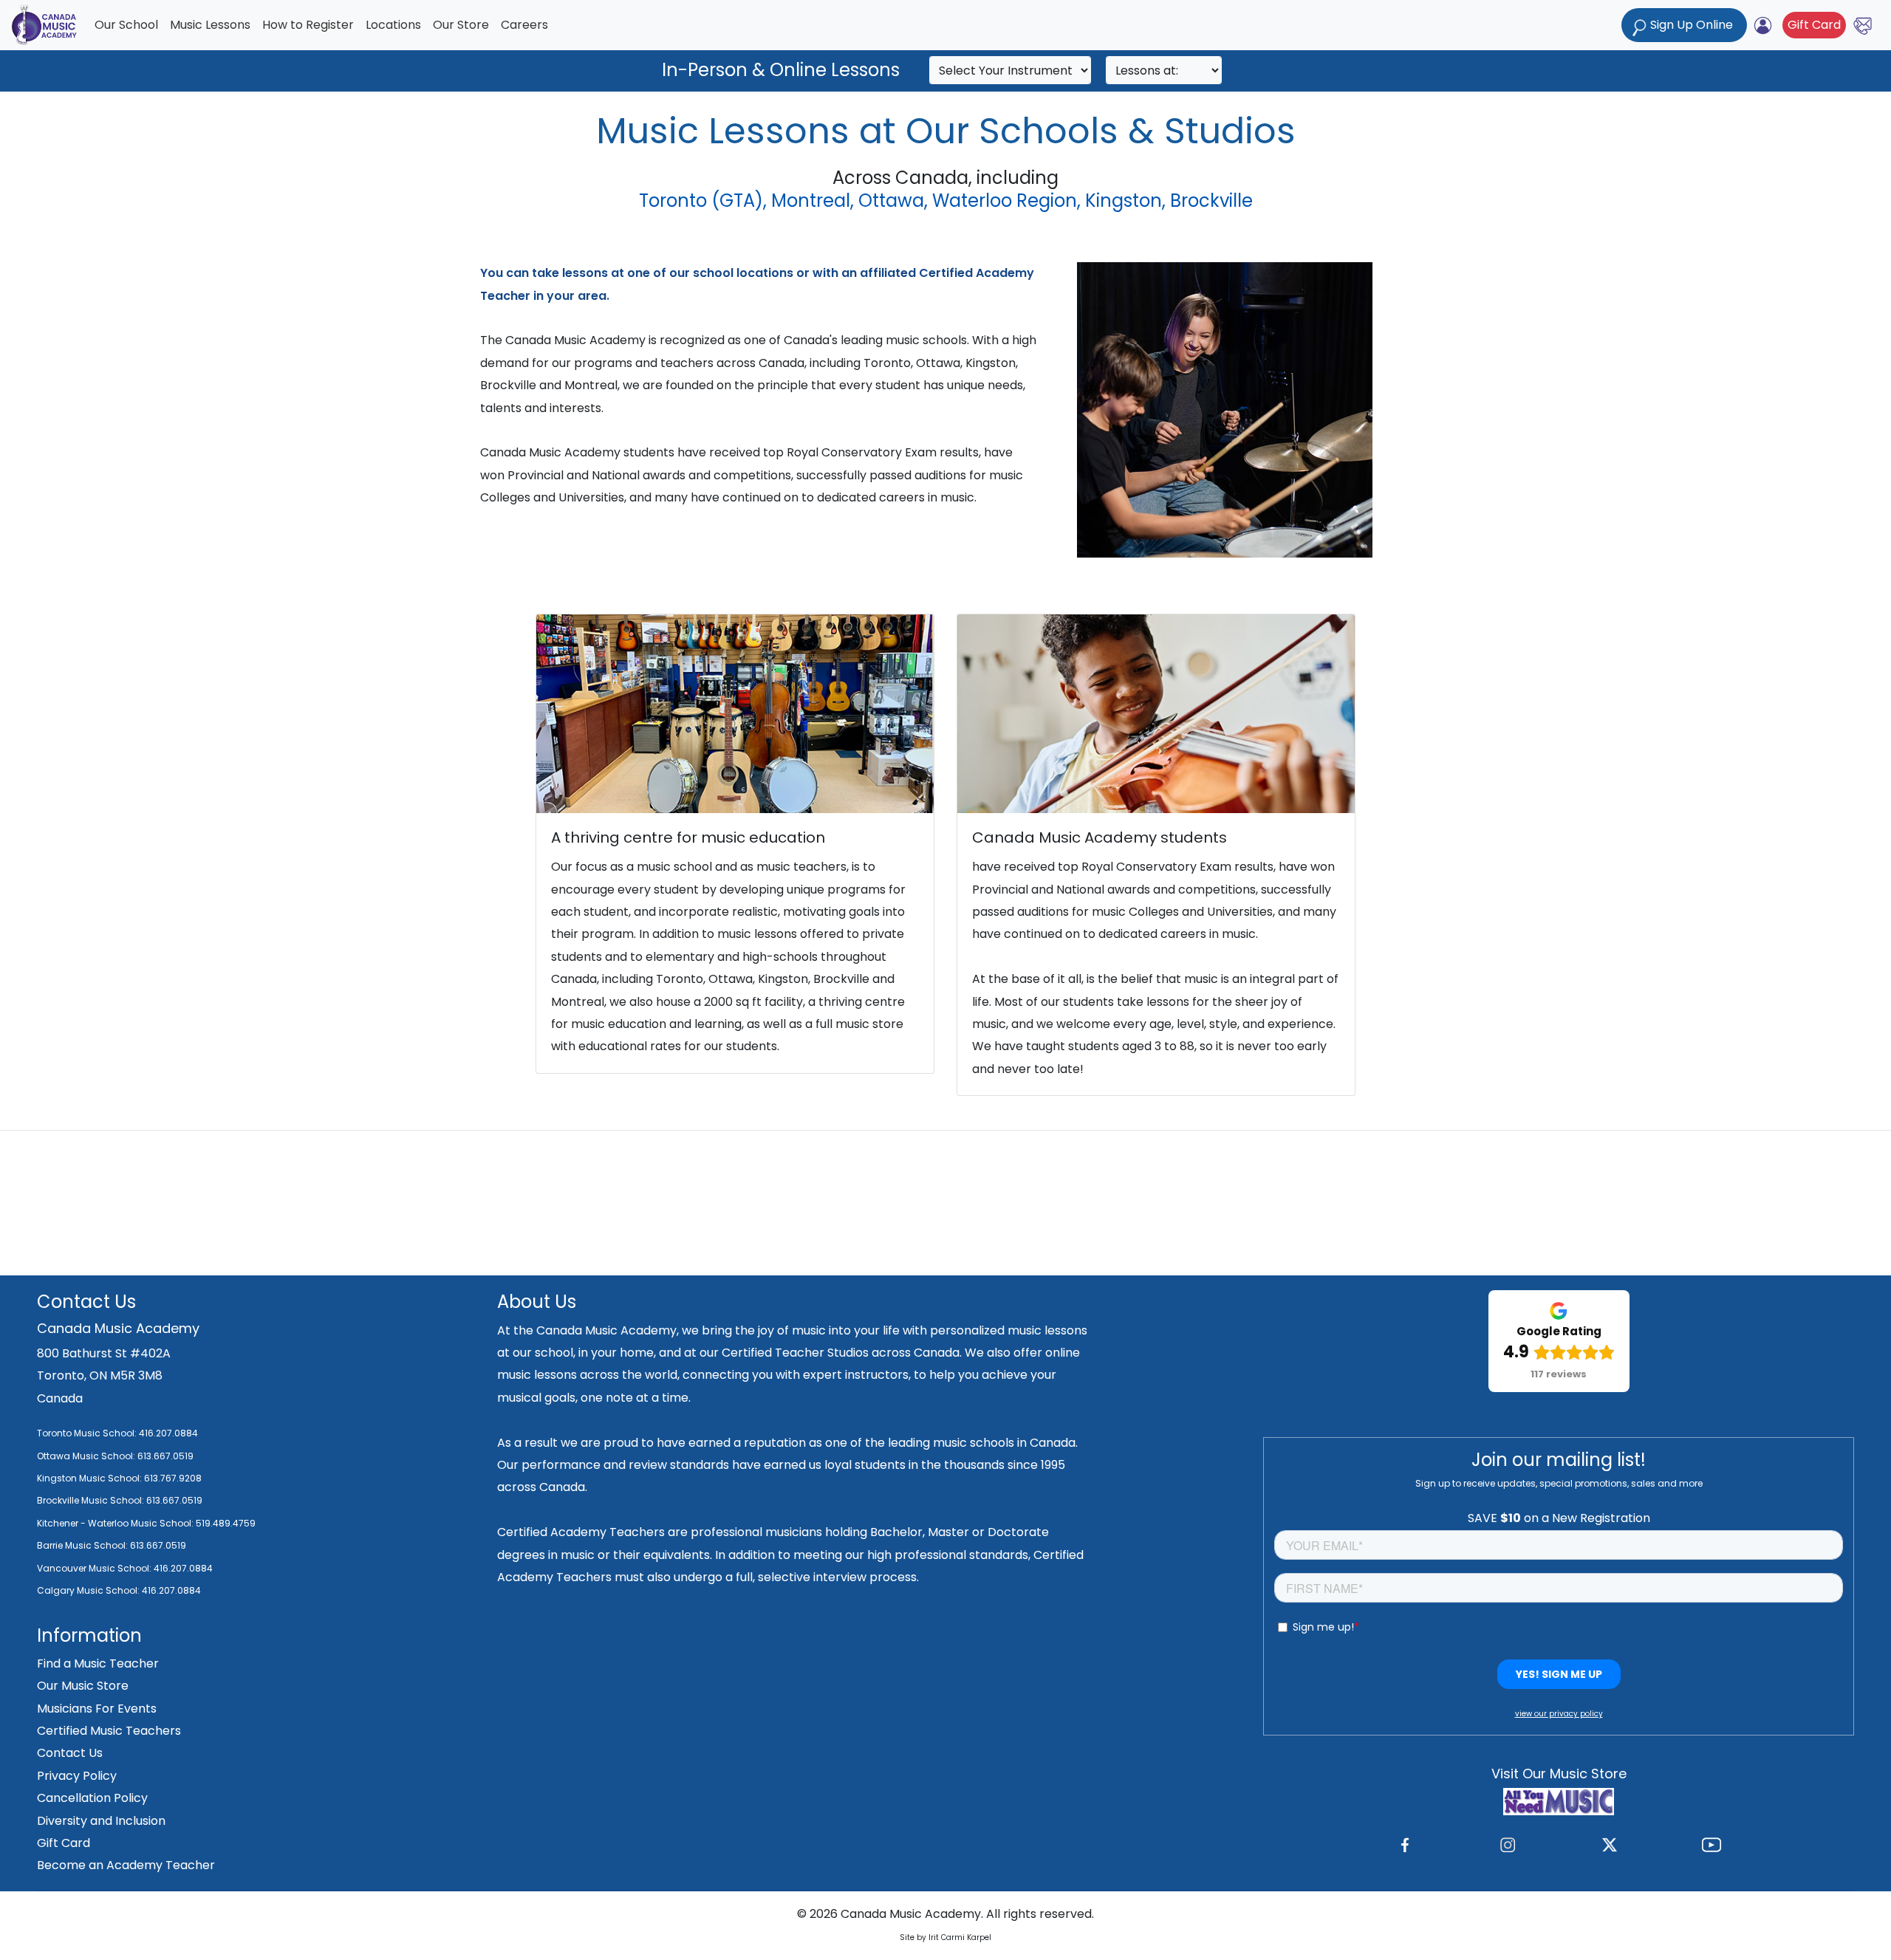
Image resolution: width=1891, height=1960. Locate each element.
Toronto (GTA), (703, 201)
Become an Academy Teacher (126, 1865)
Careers (524, 25)
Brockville (1211, 201)
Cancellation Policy (92, 1798)
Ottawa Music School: (87, 1456)
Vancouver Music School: (95, 1568)
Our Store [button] (461, 25)
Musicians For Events (97, 1709)
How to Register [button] (308, 25)
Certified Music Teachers (109, 1731)
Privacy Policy (77, 1776)
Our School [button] (126, 25)
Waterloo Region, (1006, 201)
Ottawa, (893, 201)
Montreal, (813, 201)
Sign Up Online (1692, 25)
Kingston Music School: (89, 1478)
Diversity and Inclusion (101, 1821)
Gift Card (1814, 25)
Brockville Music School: (90, 1500)
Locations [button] (393, 25)
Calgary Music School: (89, 1590)
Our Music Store (83, 1686)
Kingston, (1125, 201)
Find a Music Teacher (98, 1663)
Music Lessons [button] (210, 25)
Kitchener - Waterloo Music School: (116, 1523)
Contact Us (70, 1753)
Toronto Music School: (87, 1433)
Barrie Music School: (83, 1545)
